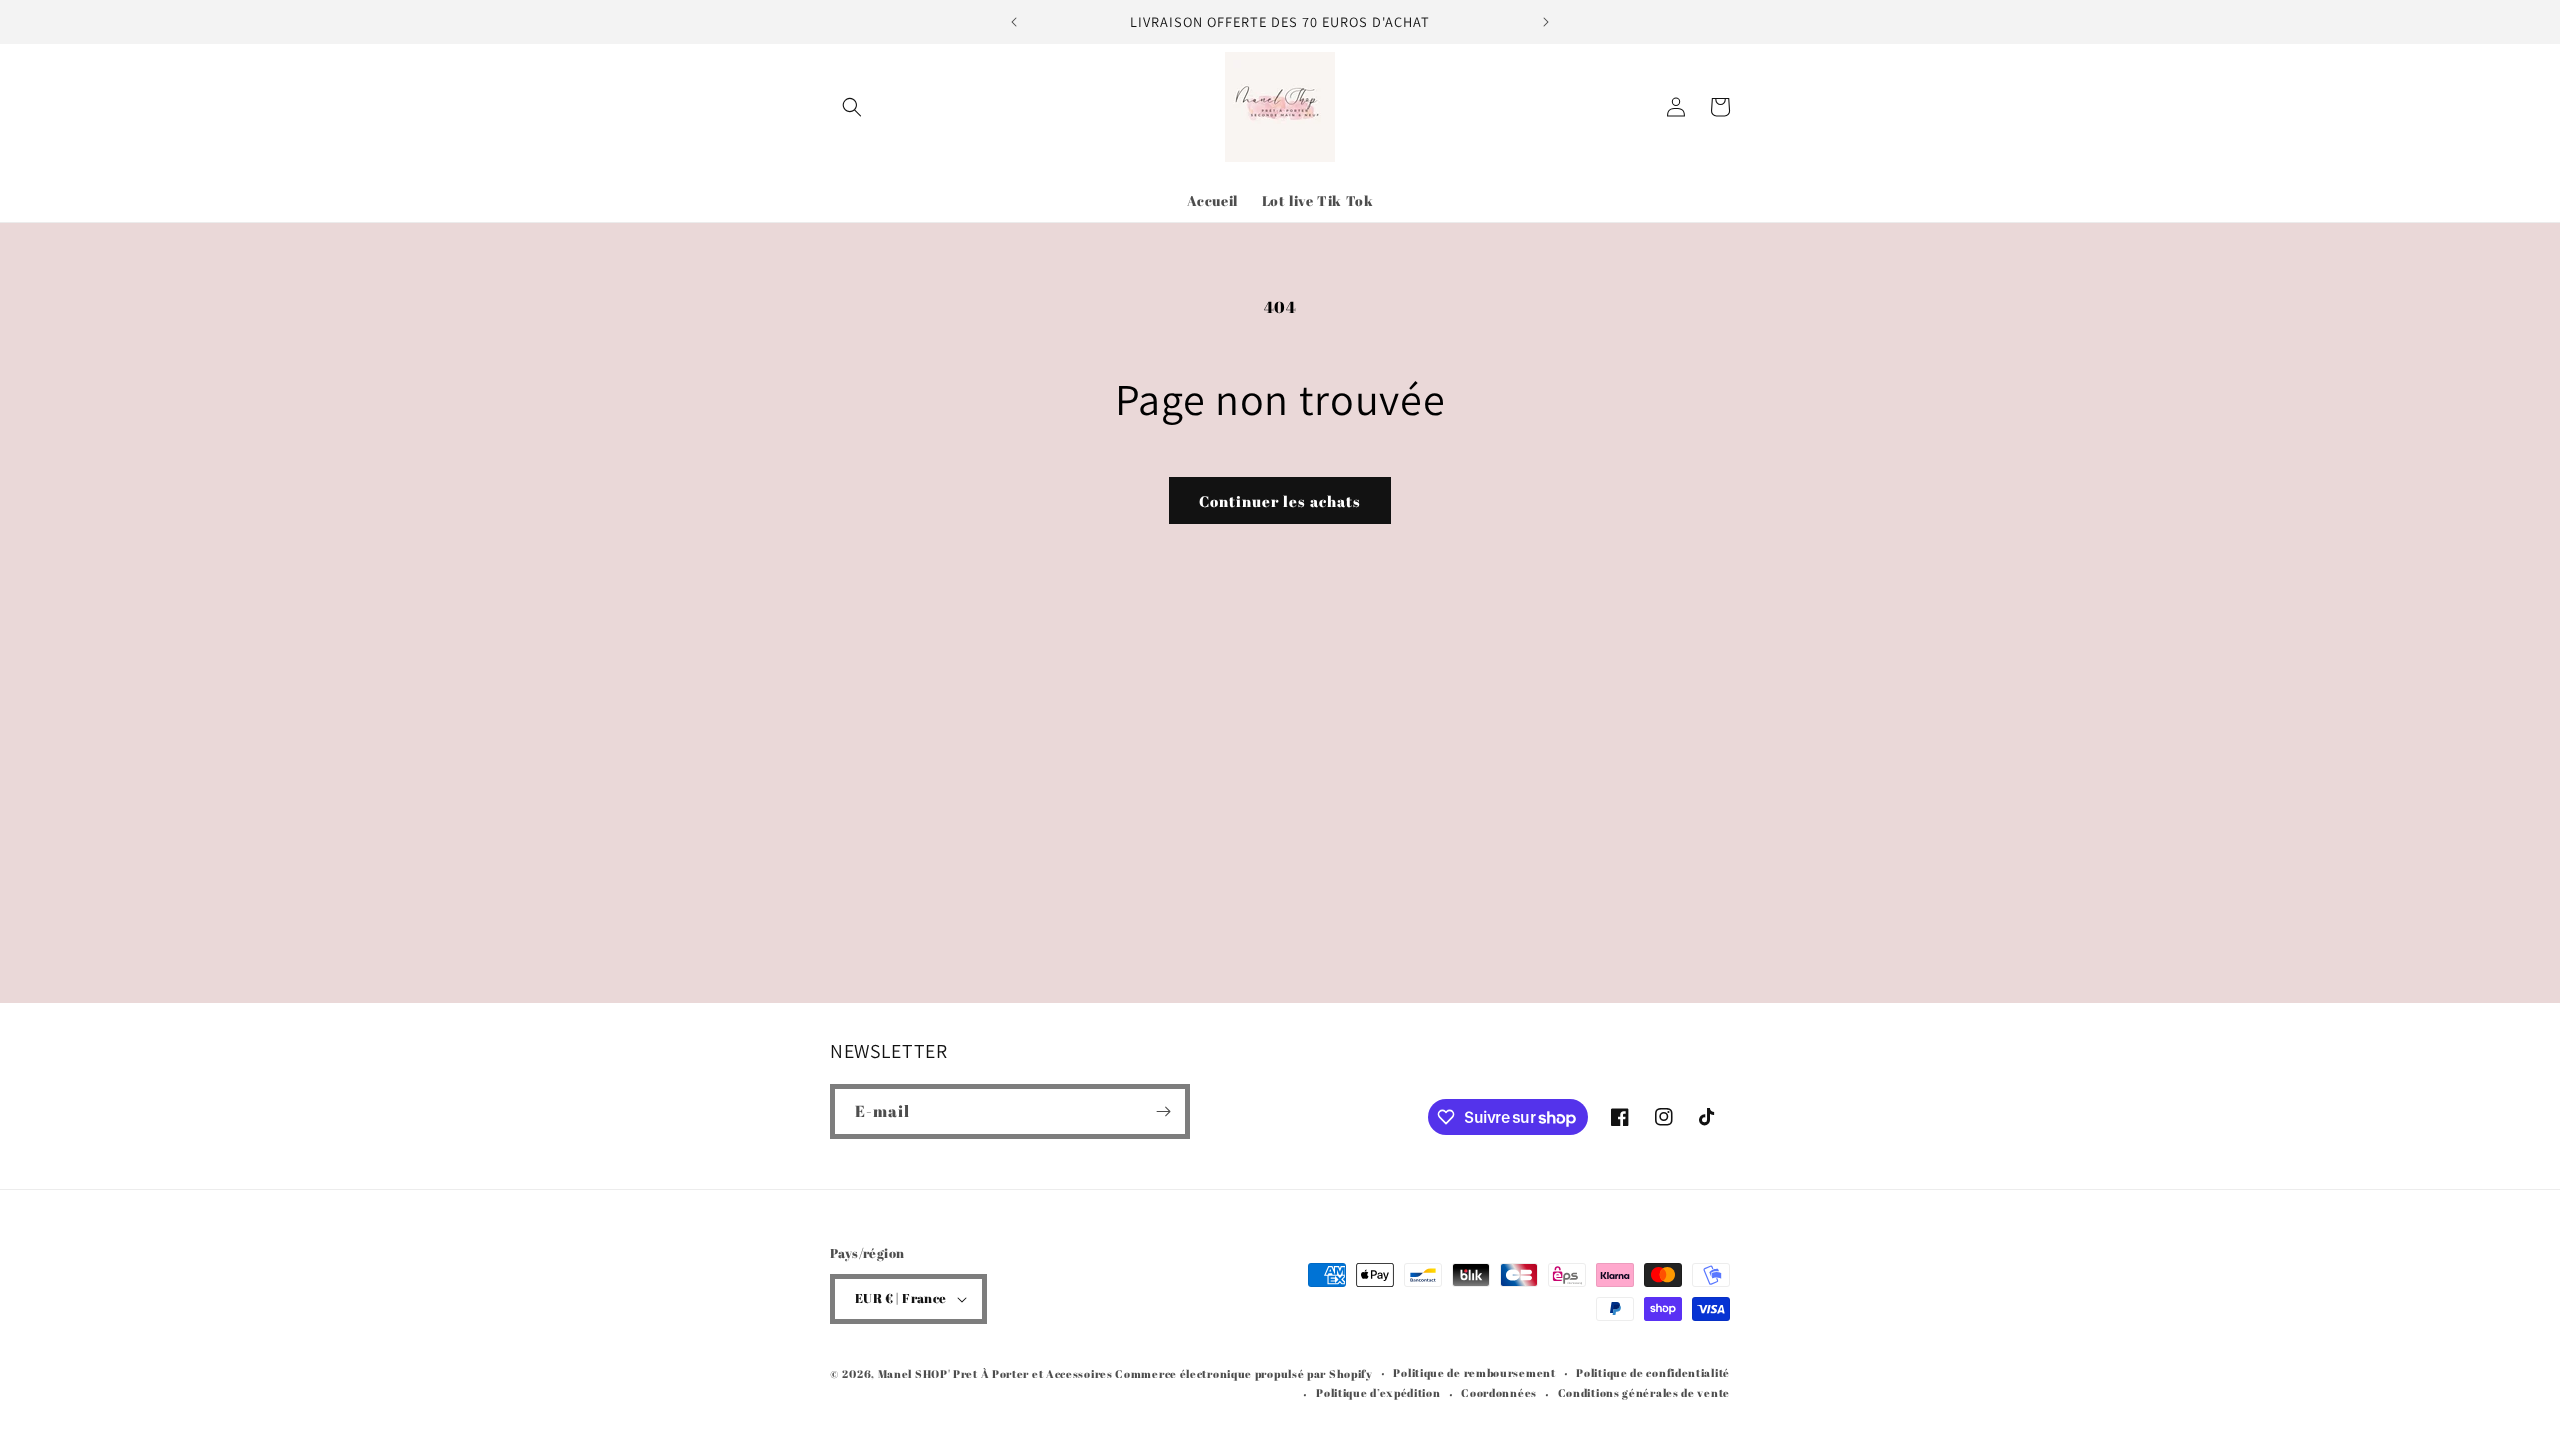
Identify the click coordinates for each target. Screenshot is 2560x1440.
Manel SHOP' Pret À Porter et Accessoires (997, 1373)
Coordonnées (1499, 1392)
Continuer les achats (1280, 501)
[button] (852, 107)
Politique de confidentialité (1653, 1372)
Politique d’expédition (1378, 1392)
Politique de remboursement (1474, 1372)
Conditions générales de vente (1644, 1392)
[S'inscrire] (1163, 1111)
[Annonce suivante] (1546, 22)
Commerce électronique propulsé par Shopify (1243, 1373)
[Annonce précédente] (1014, 22)
